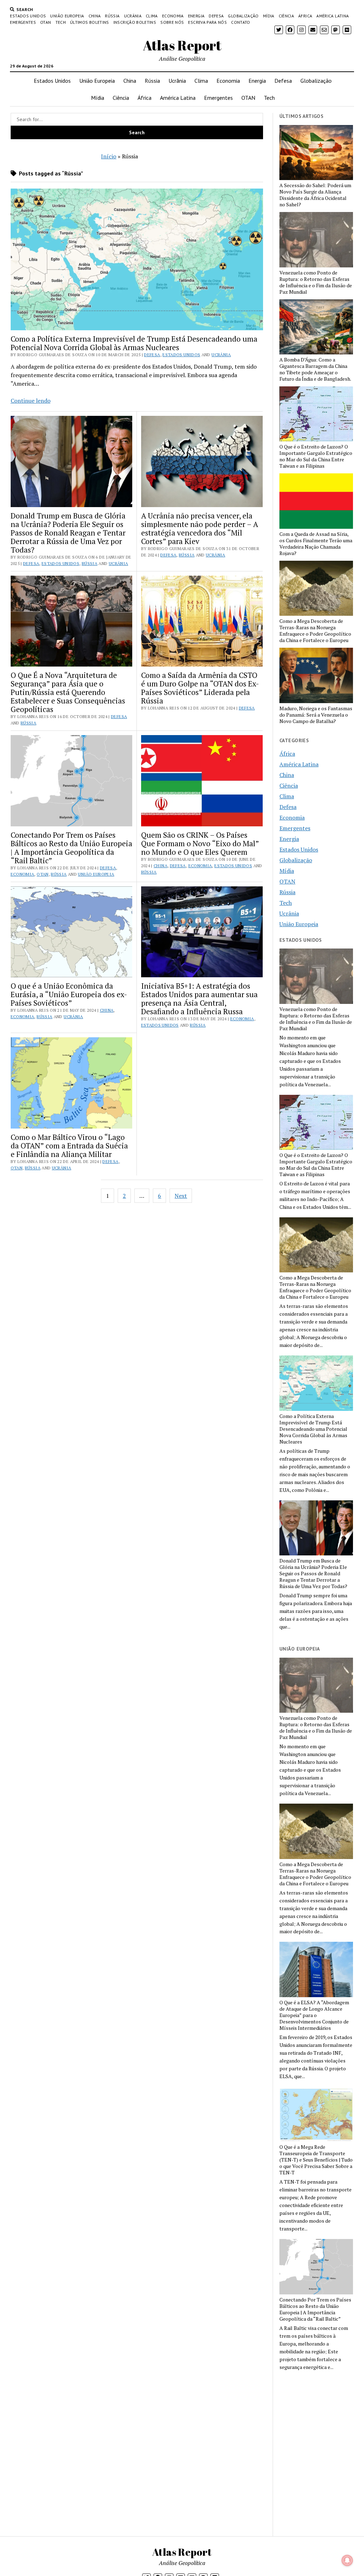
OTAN (45, 22)
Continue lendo (31, 401)
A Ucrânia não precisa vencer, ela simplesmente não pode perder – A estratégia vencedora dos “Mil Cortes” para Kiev (200, 528)
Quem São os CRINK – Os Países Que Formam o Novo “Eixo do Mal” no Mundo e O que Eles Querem (200, 843)
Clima (152, 16)
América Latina (333, 16)
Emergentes (23, 22)
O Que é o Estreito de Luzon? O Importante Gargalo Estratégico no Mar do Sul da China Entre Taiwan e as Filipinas (316, 456)
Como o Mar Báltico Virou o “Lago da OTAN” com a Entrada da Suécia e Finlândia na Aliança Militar (69, 1146)
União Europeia (67, 16)
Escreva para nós (207, 22)
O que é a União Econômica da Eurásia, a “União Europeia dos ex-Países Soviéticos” (69, 994)
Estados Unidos (28, 16)
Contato (241, 22)
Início (109, 156)
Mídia (269, 16)
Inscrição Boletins (135, 22)
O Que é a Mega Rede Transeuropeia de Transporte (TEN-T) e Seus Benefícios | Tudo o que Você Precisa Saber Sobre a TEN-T (316, 2160)
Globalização (243, 16)
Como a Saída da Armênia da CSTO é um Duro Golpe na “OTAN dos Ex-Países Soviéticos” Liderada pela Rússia (200, 688)
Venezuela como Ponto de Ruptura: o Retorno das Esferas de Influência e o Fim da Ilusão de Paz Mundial (316, 282)
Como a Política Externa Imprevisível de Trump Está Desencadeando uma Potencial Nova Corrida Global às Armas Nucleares (134, 343)
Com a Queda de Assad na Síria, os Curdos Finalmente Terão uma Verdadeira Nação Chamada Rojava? (316, 544)
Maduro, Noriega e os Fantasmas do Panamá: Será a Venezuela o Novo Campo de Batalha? (316, 715)
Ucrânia (133, 16)
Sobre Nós (172, 22)
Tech (61, 22)
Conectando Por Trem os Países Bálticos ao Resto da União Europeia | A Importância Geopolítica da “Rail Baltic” (71, 848)
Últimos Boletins (90, 22)
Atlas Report (182, 45)
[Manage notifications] (347, 2560)
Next (181, 1196)
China (95, 16)
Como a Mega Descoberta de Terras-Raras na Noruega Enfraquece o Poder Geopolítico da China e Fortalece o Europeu (315, 631)
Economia (173, 16)
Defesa (216, 16)
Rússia (112, 16)
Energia (196, 16)
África (305, 16)
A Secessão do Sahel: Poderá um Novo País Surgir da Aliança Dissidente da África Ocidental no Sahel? (315, 195)
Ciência (287, 16)
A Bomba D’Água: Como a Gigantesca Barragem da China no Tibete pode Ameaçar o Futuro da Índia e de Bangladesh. (315, 369)
